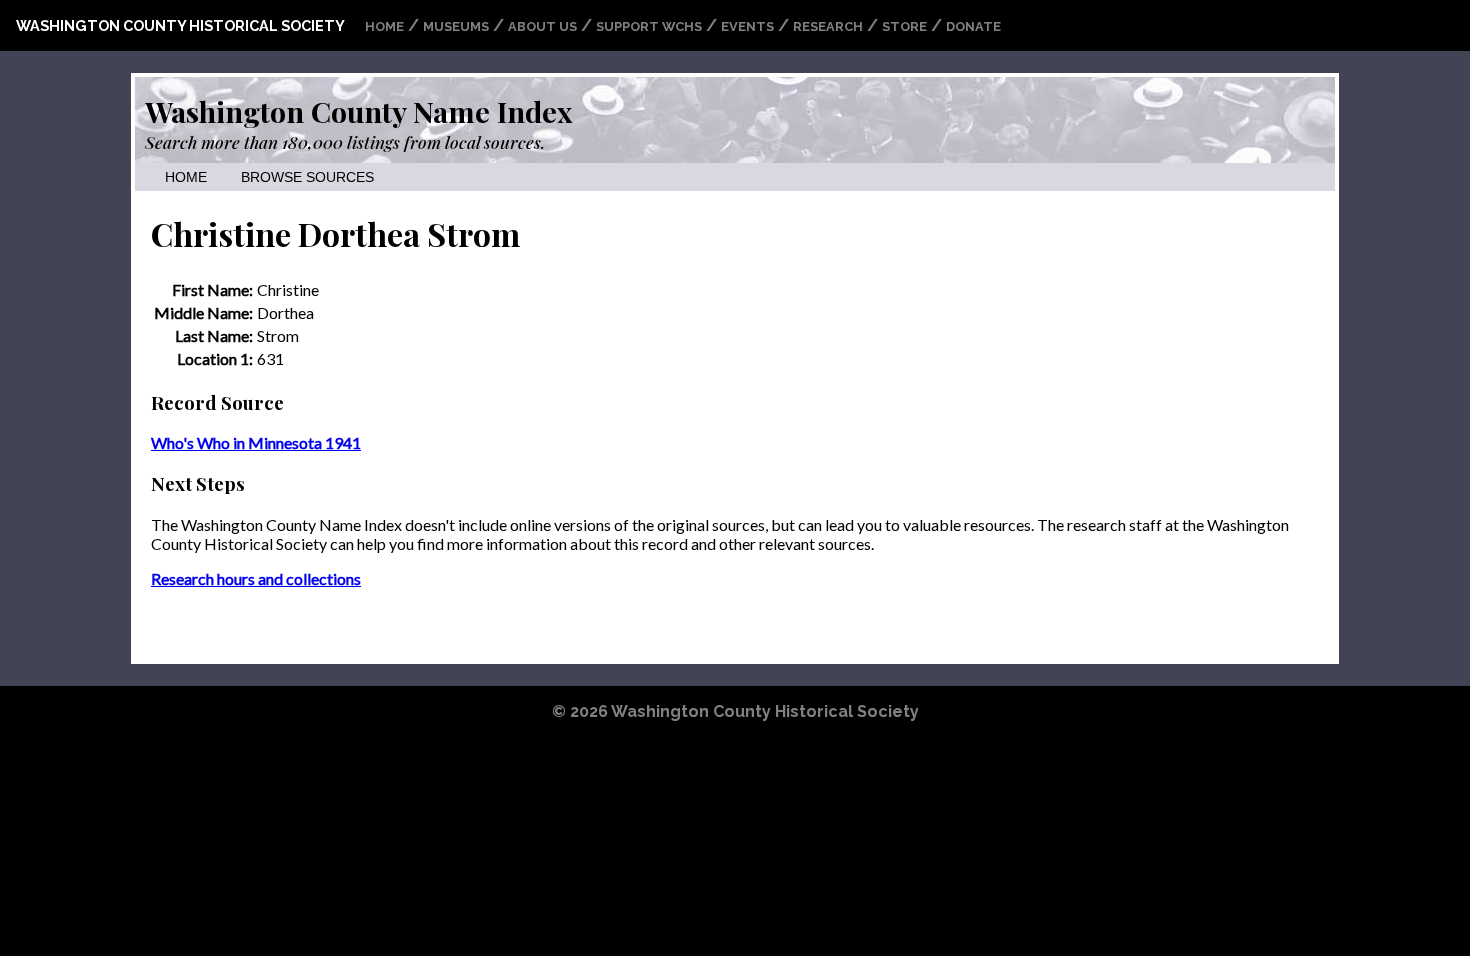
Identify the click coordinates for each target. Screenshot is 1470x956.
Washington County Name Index (358, 111)
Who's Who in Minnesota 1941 (256, 442)
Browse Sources (307, 177)
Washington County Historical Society (180, 25)
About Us (542, 26)
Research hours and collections (256, 578)
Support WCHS (649, 26)
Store (904, 26)
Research (828, 26)
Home (384, 26)
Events (747, 26)
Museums (456, 26)
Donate (973, 26)
